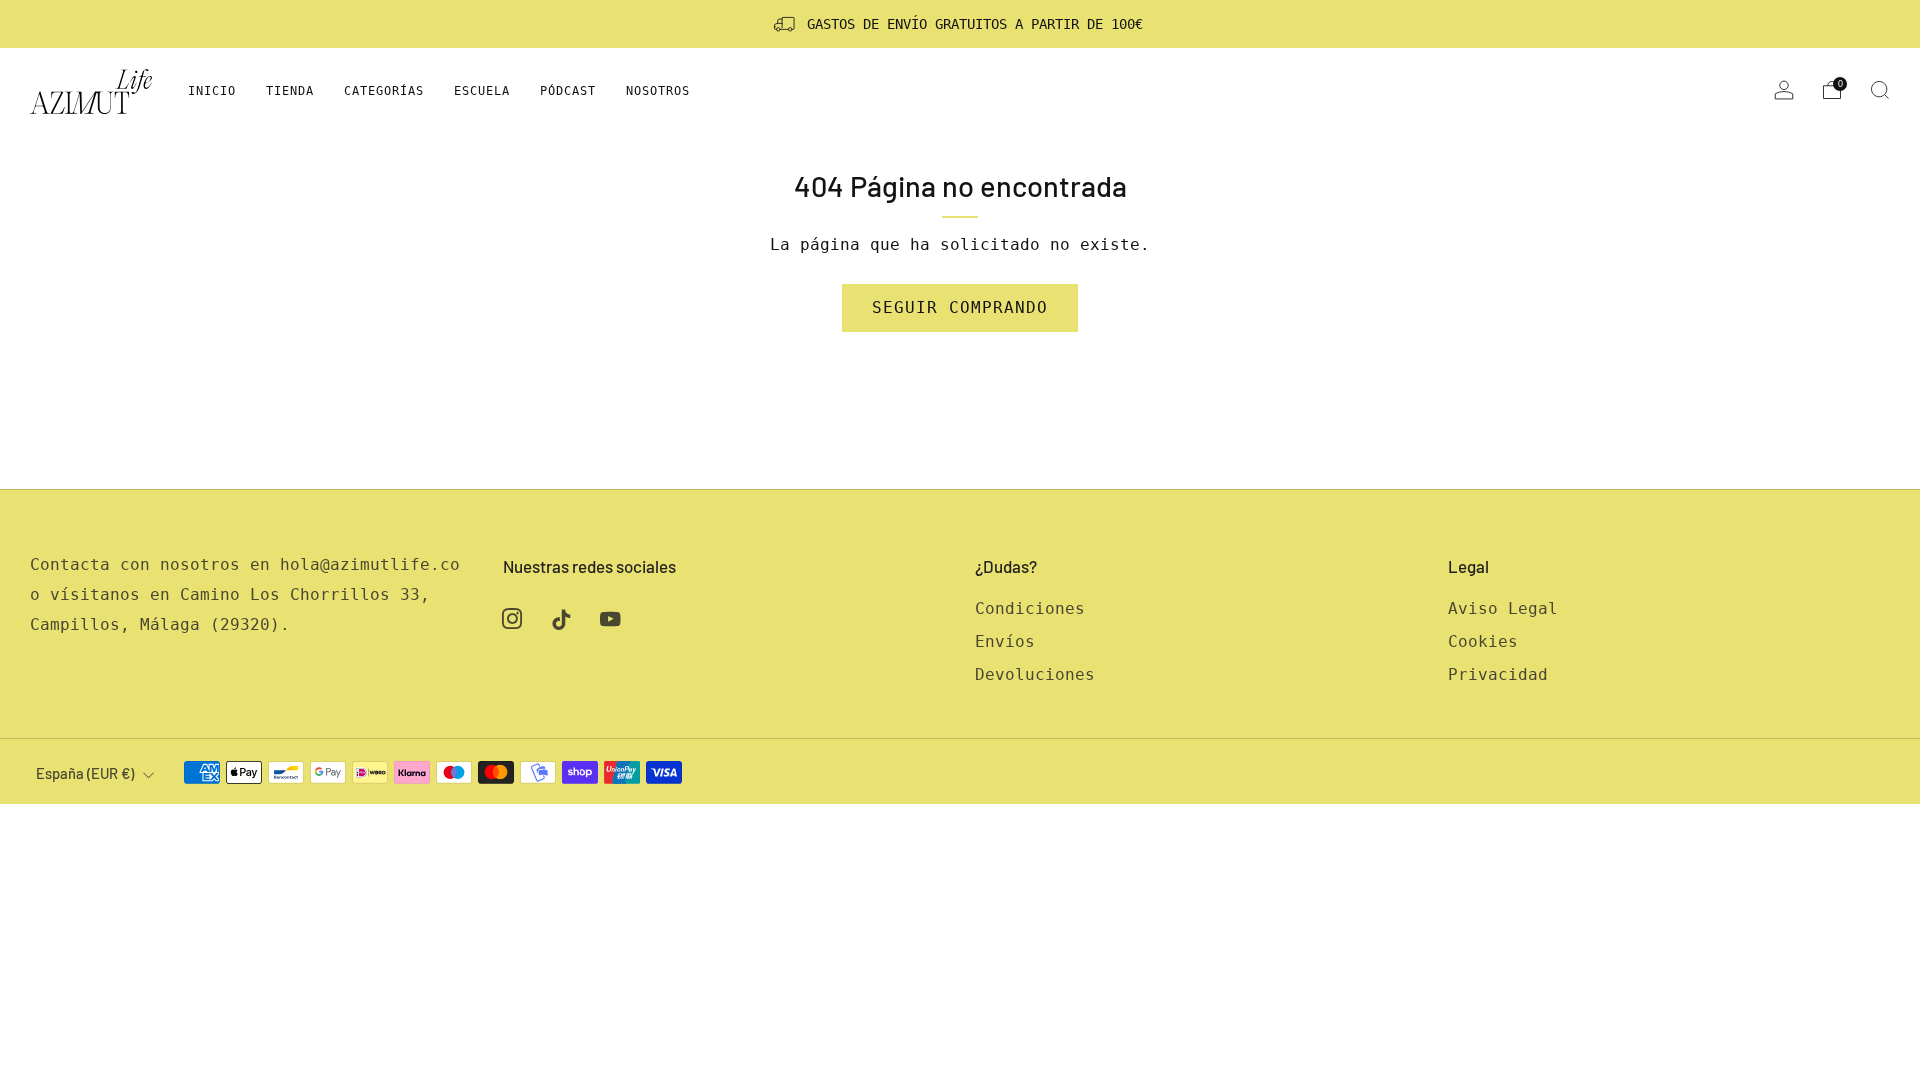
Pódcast (568, 91)
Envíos (1005, 641)
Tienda (290, 91)
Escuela (482, 91)
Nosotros (658, 91)
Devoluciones (1035, 674)
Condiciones (1030, 608)
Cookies (1483, 641)
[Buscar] (1880, 90)
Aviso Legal (1503, 608)
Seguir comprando (960, 307)
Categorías (384, 91)
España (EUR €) (85, 773)
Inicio (212, 91)
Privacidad (1498, 674)
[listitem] (959, 24)
